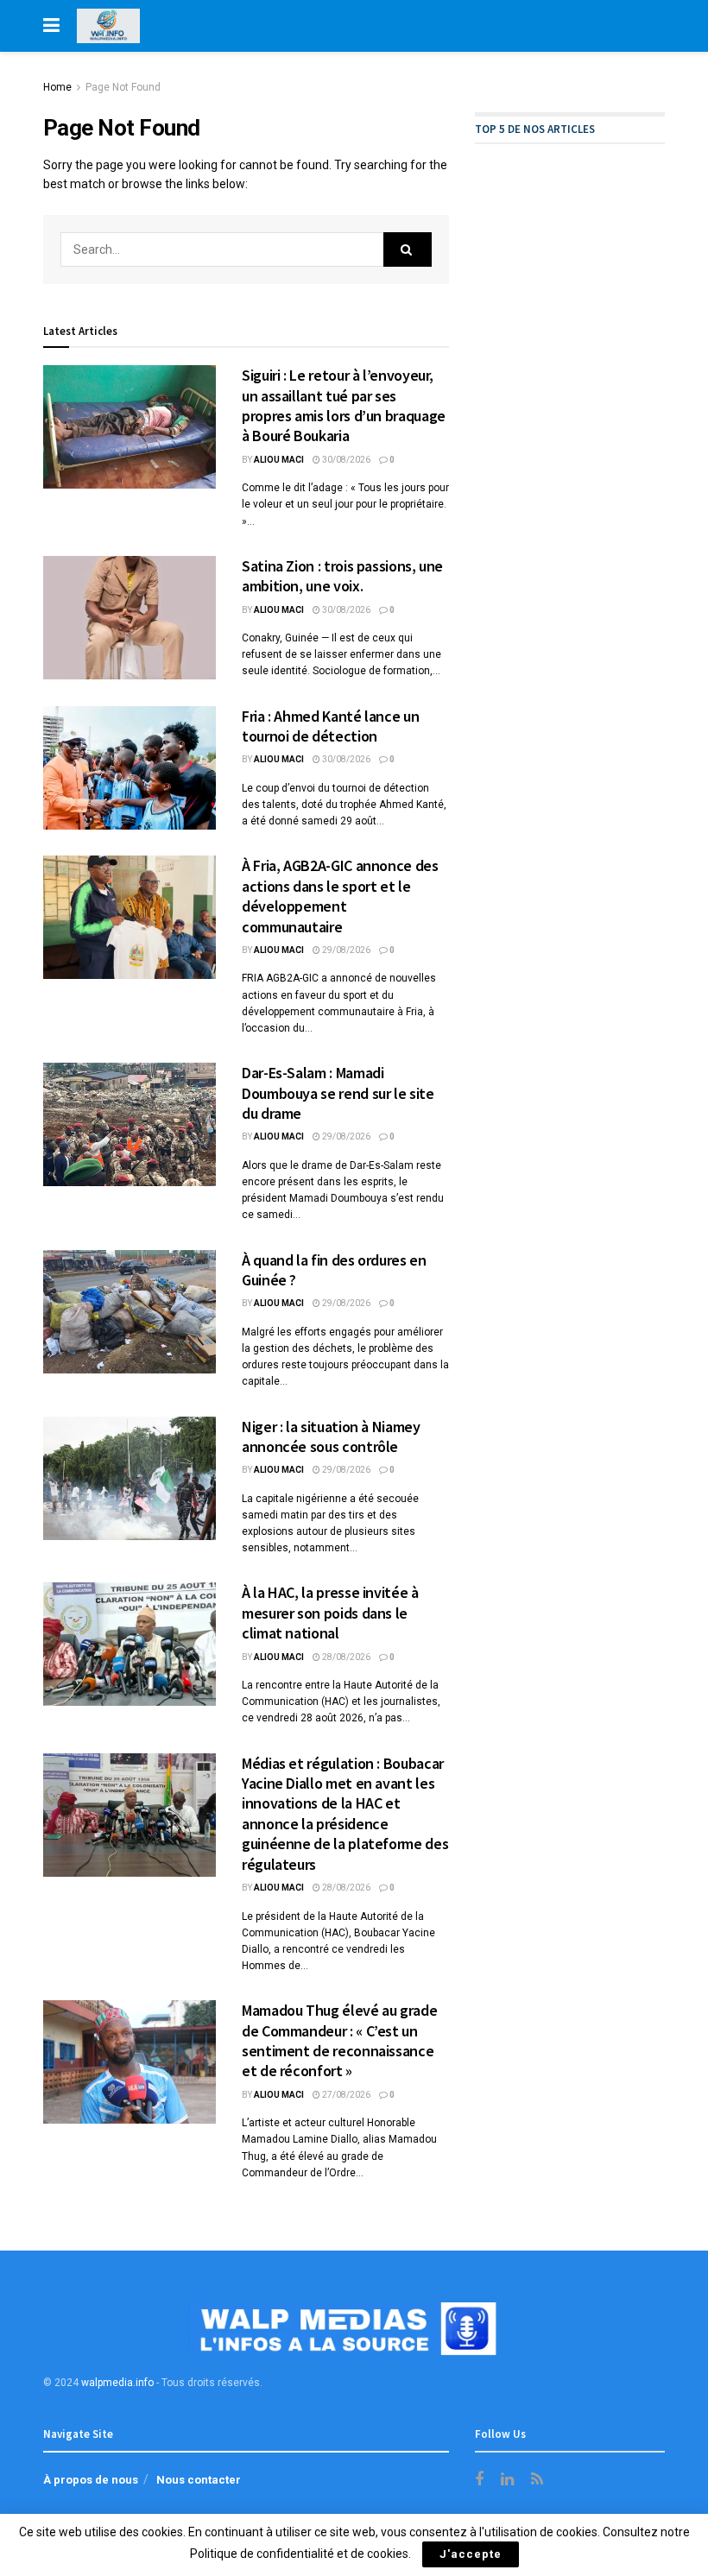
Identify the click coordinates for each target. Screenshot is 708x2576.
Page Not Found (123, 87)
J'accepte (471, 2554)
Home (57, 87)
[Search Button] (408, 249)
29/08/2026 (345, 950)
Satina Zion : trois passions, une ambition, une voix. (342, 576)
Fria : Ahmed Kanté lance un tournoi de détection (330, 726)
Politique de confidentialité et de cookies (299, 2554)
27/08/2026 (345, 2095)
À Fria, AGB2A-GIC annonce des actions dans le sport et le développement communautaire (340, 896)
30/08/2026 (345, 460)
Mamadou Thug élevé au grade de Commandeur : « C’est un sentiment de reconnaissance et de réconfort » (339, 2040)
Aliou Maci (279, 460)
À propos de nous (91, 2480)
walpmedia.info (117, 2383)
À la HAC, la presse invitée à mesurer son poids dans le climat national (330, 1613)
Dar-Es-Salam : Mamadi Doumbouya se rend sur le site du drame (338, 1093)
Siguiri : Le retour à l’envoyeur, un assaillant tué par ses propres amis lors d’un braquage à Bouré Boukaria (344, 405)
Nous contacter (199, 2480)
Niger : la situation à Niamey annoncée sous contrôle (331, 1436)
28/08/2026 (345, 1657)
